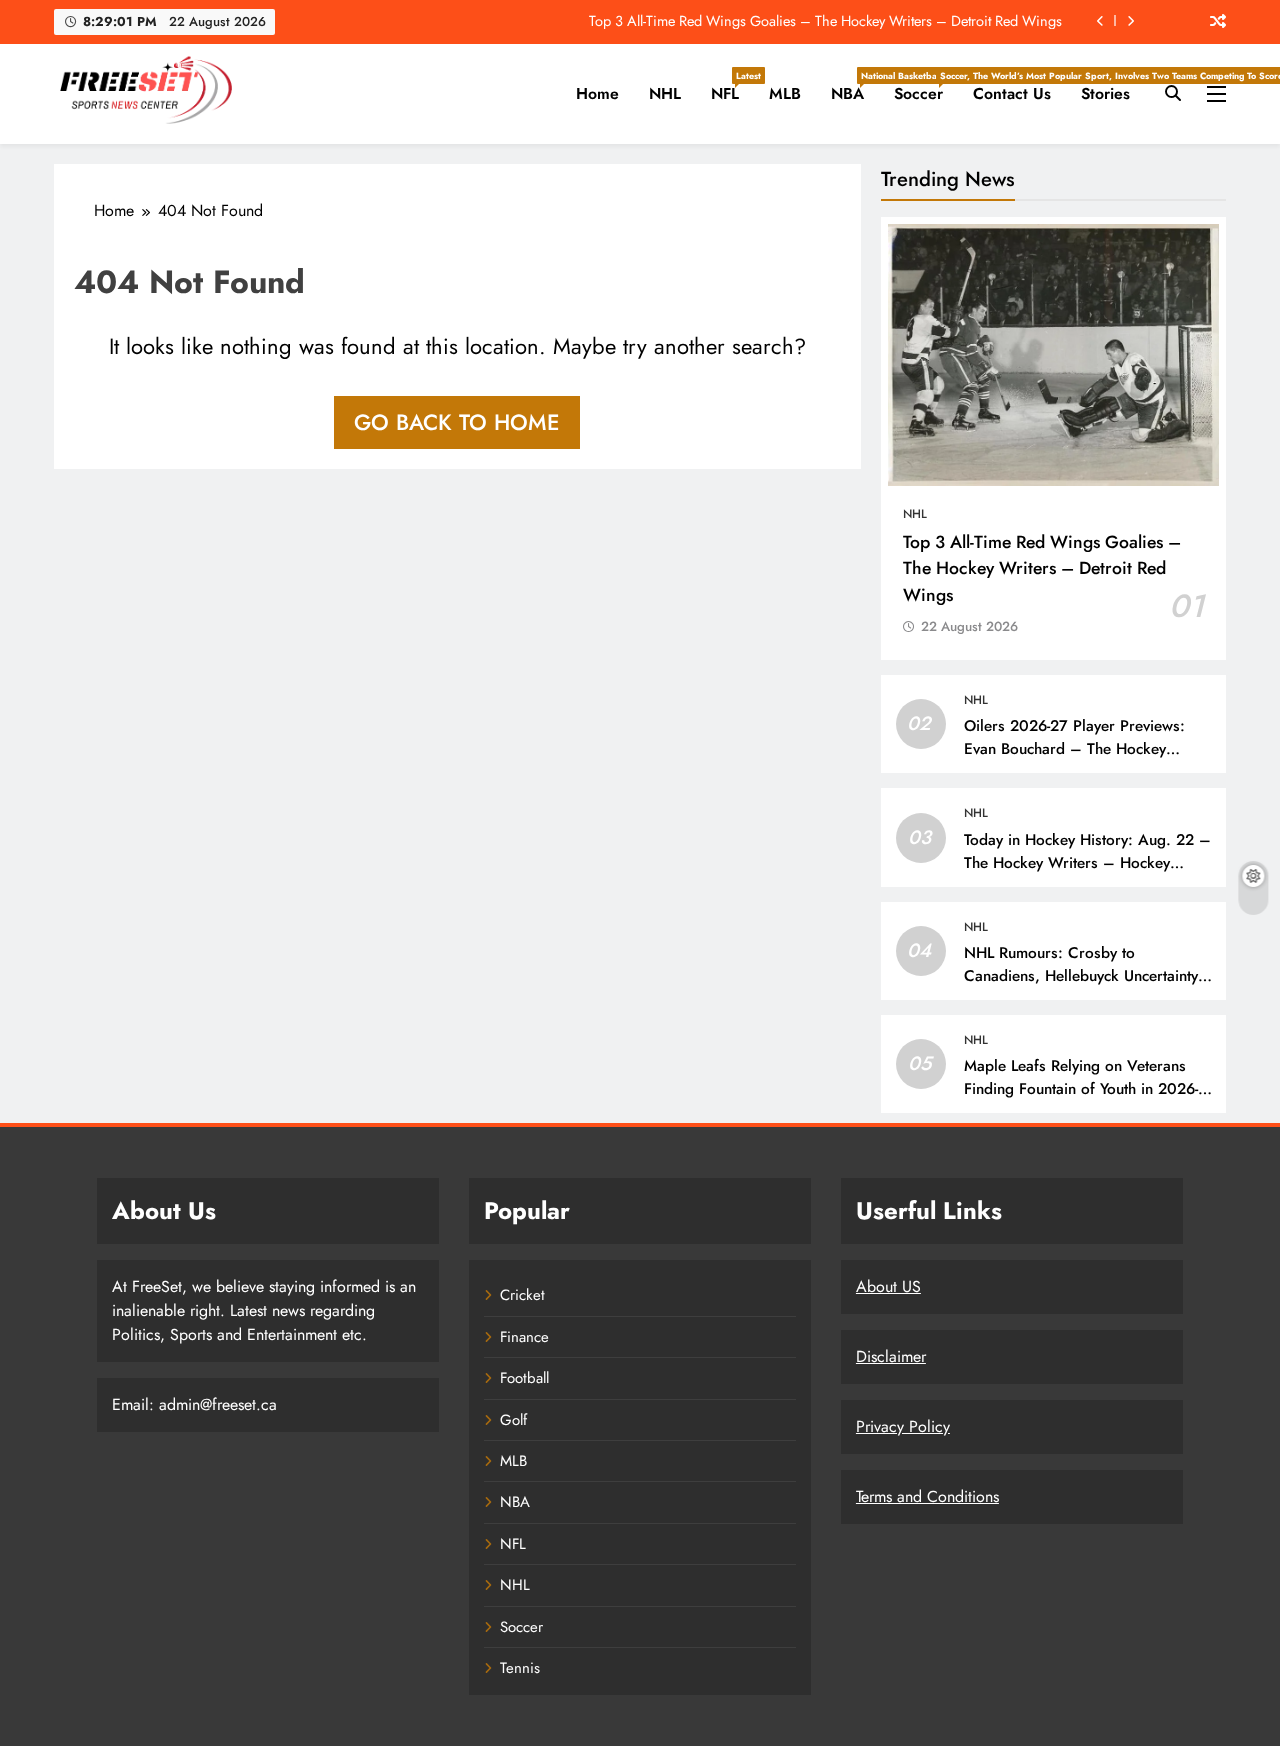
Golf (513, 1420)
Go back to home (457, 422)
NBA (855, 87)
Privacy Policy (903, 1426)
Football (524, 1378)
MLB (785, 93)
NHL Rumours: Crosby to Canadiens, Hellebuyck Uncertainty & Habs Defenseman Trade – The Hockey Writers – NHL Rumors (1089, 987)
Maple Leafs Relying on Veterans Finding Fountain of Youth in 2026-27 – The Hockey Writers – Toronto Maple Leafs (1087, 1100)
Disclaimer (891, 1356)
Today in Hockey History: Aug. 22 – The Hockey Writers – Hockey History (1087, 863)
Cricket (522, 1295)
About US (888, 1286)
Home (597, 93)
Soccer (926, 87)
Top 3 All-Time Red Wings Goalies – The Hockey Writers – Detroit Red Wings (825, 21)
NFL (732, 87)
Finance (524, 1337)
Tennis (520, 1668)
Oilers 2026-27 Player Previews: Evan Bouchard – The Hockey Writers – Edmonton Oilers (1074, 749)
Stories (1105, 93)
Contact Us (1012, 93)
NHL (665, 93)
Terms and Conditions (927, 1496)
